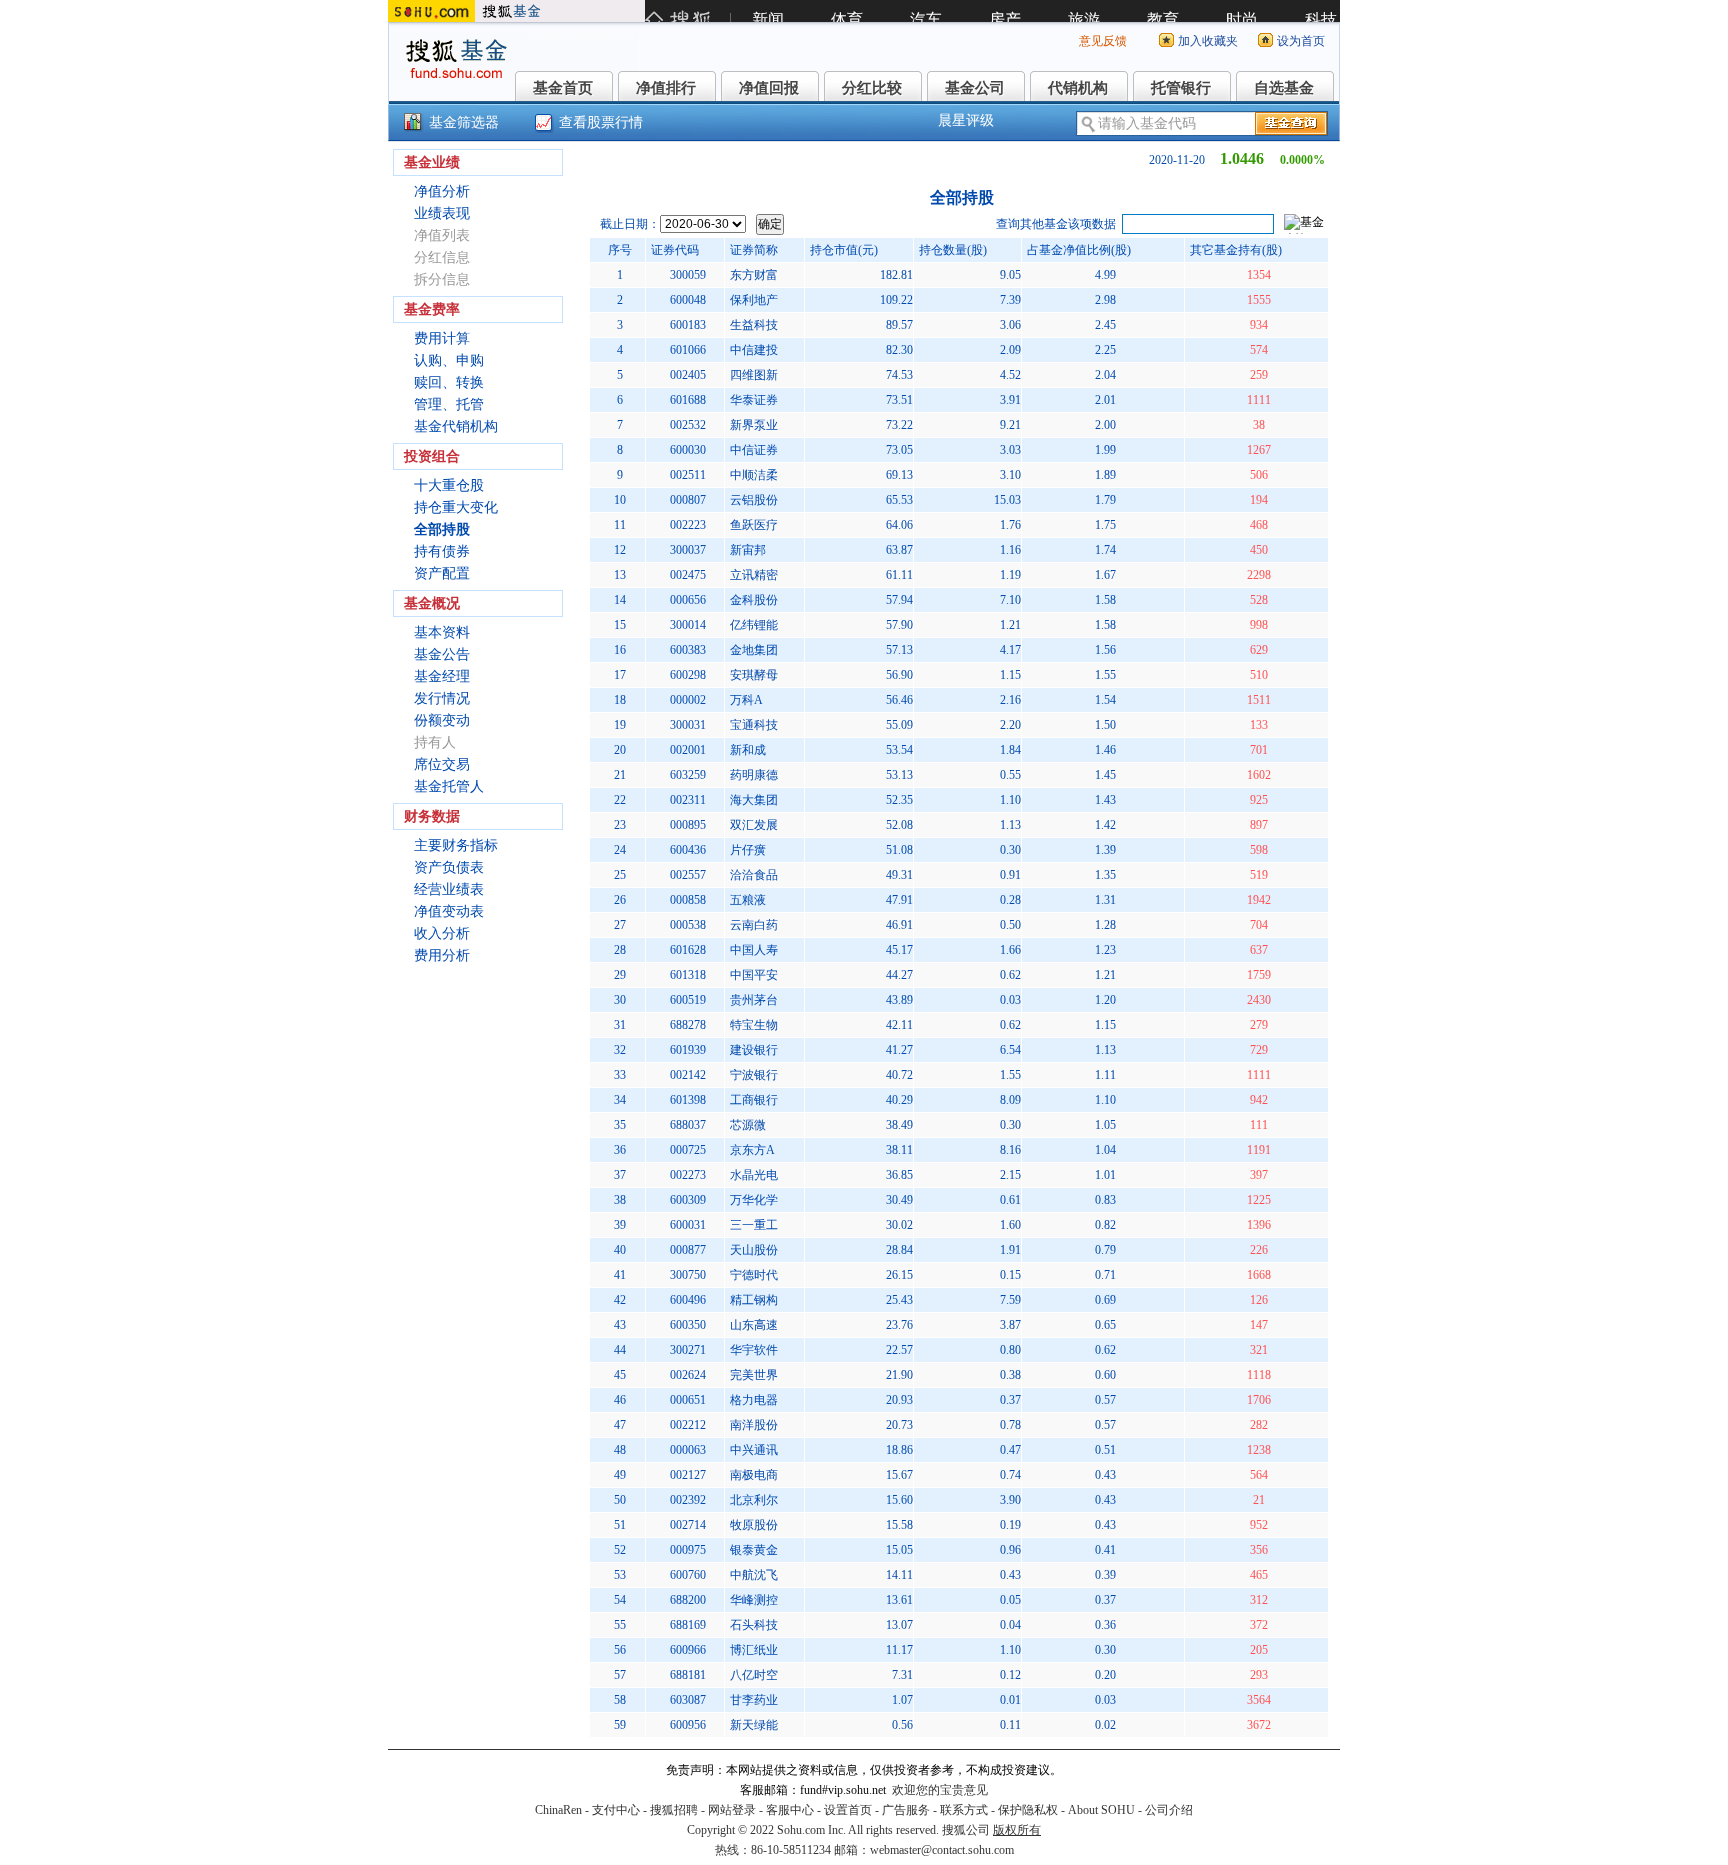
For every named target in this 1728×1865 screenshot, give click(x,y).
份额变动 (442, 720)
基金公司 (975, 88)
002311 (688, 800)
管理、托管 (449, 404)
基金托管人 (449, 786)
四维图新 (754, 375)
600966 (688, 1650)
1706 (1259, 1400)
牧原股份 (754, 1525)
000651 (688, 1400)
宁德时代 (754, 1275)
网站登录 (732, 1810)
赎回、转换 (449, 382)
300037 (688, 550)
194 (1259, 500)
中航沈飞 (754, 1575)
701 (1259, 750)
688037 (688, 1125)
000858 (688, 900)
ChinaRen (558, 1810)
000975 (688, 1550)
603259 (688, 775)
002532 (688, 425)
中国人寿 (754, 950)
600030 (688, 450)
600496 (688, 1300)
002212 (688, 1425)
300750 (688, 1275)
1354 (1259, 275)
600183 (688, 325)
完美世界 (754, 1375)
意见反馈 (1103, 41)
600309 (688, 1200)
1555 (1259, 300)
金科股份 (754, 600)
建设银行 (754, 1050)
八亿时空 (754, 1675)
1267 (1259, 450)
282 (1259, 1425)
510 (1259, 675)
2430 (1259, 1000)
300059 (688, 275)
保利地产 (754, 300)
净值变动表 (449, 911)
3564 (1259, 1700)
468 (1259, 525)
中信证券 (754, 450)
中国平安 (754, 975)
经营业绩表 (449, 889)
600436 (688, 850)
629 (1259, 650)
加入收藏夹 (1208, 41)
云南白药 (754, 925)
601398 (688, 1100)
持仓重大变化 (456, 507)
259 (1259, 375)
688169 (688, 1625)
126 (1259, 1300)
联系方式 (964, 1810)
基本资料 (442, 632)
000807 (688, 500)
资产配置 (442, 573)
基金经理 (442, 676)
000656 (688, 600)
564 (1259, 1475)
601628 (688, 950)
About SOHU (1101, 1810)
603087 (688, 1700)
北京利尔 (754, 1500)
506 (1259, 475)
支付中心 (616, 1810)
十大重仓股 (449, 485)
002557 (688, 875)
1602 (1259, 775)
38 (1259, 425)
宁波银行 (754, 1075)
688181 (688, 1675)
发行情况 (442, 698)
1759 (1259, 975)
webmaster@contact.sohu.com (942, 1850)
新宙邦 (748, 550)
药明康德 (754, 775)
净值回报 (769, 88)
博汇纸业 (754, 1650)
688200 (688, 1600)
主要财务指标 (456, 845)
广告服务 (906, 1810)
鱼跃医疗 (754, 525)
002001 (688, 750)
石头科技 (754, 1625)
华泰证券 (754, 400)
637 (1259, 950)
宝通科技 (754, 725)
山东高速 (754, 1325)
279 (1259, 1025)
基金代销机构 (456, 426)
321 (1259, 1350)
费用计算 (442, 338)
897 (1259, 825)
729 (1259, 1050)
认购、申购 (449, 360)
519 (1259, 875)
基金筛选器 (464, 122)
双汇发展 (754, 825)
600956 (688, 1725)
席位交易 (442, 764)
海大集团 (754, 800)
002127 (688, 1475)
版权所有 (1017, 1830)
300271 (688, 1350)
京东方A (752, 1150)
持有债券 (442, 551)
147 (1259, 1325)
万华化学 (754, 1200)
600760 (688, 1575)
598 (1259, 850)
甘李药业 (754, 1700)
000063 (688, 1450)
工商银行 (754, 1100)
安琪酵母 (754, 675)
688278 (688, 1025)
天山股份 (754, 1250)
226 (1259, 1250)
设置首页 (848, 1810)
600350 (688, 1325)
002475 (688, 575)
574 (1259, 350)
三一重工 (754, 1225)
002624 (688, 1375)
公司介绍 (1169, 1810)
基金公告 (442, 654)
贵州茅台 (754, 1000)
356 (1259, 1550)
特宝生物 (754, 1025)
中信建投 (754, 350)
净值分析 (442, 191)
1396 (1259, 1225)
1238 (1259, 1450)
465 (1259, 1575)
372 (1259, 1625)
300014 (688, 625)
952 (1259, 1525)
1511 (1259, 700)
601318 (688, 975)
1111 (1259, 400)
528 (1259, 600)
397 (1259, 1175)
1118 (1259, 1375)
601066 (688, 350)
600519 (688, 1000)
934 (1259, 325)
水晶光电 (754, 1175)
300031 (688, 725)
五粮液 (748, 900)
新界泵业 (754, 425)
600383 (688, 650)
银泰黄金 (754, 1550)
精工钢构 (754, 1300)
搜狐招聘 (674, 1810)
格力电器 (754, 1400)
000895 (688, 825)
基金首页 (563, 88)
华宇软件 (754, 1350)
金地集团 (754, 650)
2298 (1259, 575)
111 (1259, 1125)
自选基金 (1284, 88)
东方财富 (754, 275)
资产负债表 (449, 867)
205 (1259, 1650)
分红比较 (872, 88)
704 (1259, 925)
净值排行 (666, 88)
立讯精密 (754, 575)
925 (1259, 800)
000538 (688, 925)
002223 (688, 525)
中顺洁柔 (754, 475)
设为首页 (1301, 41)
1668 (1259, 1275)
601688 (688, 400)
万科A (746, 700)
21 (1259, 1500)
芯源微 (748, 1125)
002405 (688, 375)
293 (1259, 1675)
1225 (1259, 1200)
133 (1259, 725)
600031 (688, 1225)
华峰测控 (754, 1600)
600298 (688, 675)
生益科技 (754, 325)
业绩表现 (442, 213)
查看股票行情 (601, 122)
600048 (688, 300)
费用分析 (442, 955)
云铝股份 (754, 500)
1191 (1259, 1150)
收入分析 (442, 933)
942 (1259, 1100)
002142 (688, 1075)
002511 (688, 475)
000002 (688, 700)
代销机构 (1078, 88)
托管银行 (1181, 88)
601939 (688, 1050)
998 (1259, 625)
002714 (688, 1525)
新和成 (748, 750)
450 (1259, 550)
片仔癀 (748, 850)
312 (1259, 1600)
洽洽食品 (754, 875)
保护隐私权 (1028, 1810)
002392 (688, 1500)
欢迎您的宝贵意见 (940, 1790)
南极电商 (754, 1475)
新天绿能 (754, 1725)
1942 (1259, 900)
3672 (1259, 1725)
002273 (688, 1175)
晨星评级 (966, 120)
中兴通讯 (754, 1450)
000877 (688, 1250)
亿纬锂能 (754, 625)
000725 (688, 1150)
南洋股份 (754, 1425)
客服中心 (790, 1810)
